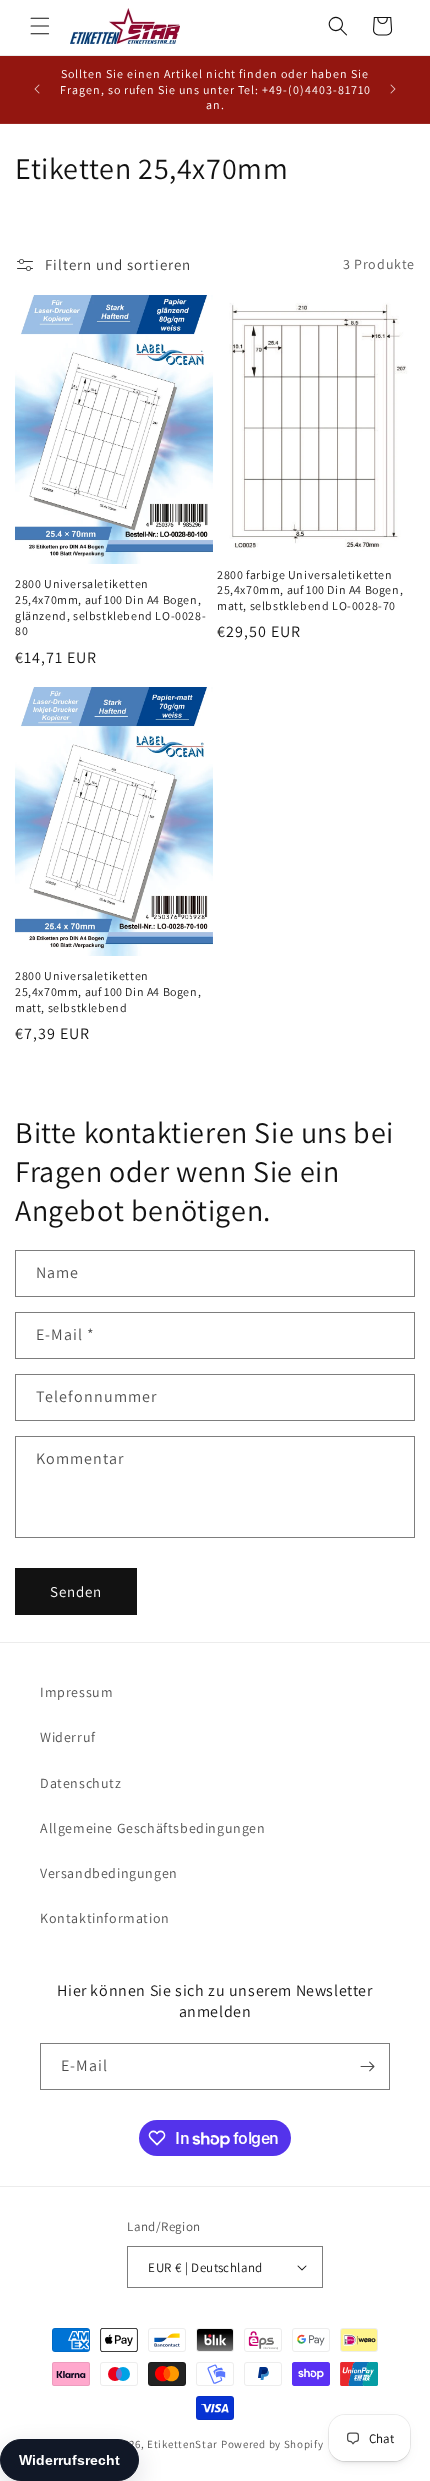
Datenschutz (81, 1783)
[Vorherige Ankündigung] (37, 89)
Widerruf (68, 1737)
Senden (76, 1591)
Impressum (76, 1692)
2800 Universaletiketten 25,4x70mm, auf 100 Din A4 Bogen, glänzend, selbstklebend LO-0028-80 (110, 607)
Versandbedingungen (109, 1873)
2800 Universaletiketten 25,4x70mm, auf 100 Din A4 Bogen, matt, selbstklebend (108, 991)
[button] (40, 26)
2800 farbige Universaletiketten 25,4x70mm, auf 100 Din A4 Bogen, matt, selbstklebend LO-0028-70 (310, 590)
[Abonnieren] (367, 2066)
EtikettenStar (182, 2444)
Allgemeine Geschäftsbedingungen (153, 1828)
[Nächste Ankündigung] (393, 89)
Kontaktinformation (105, 1918)
